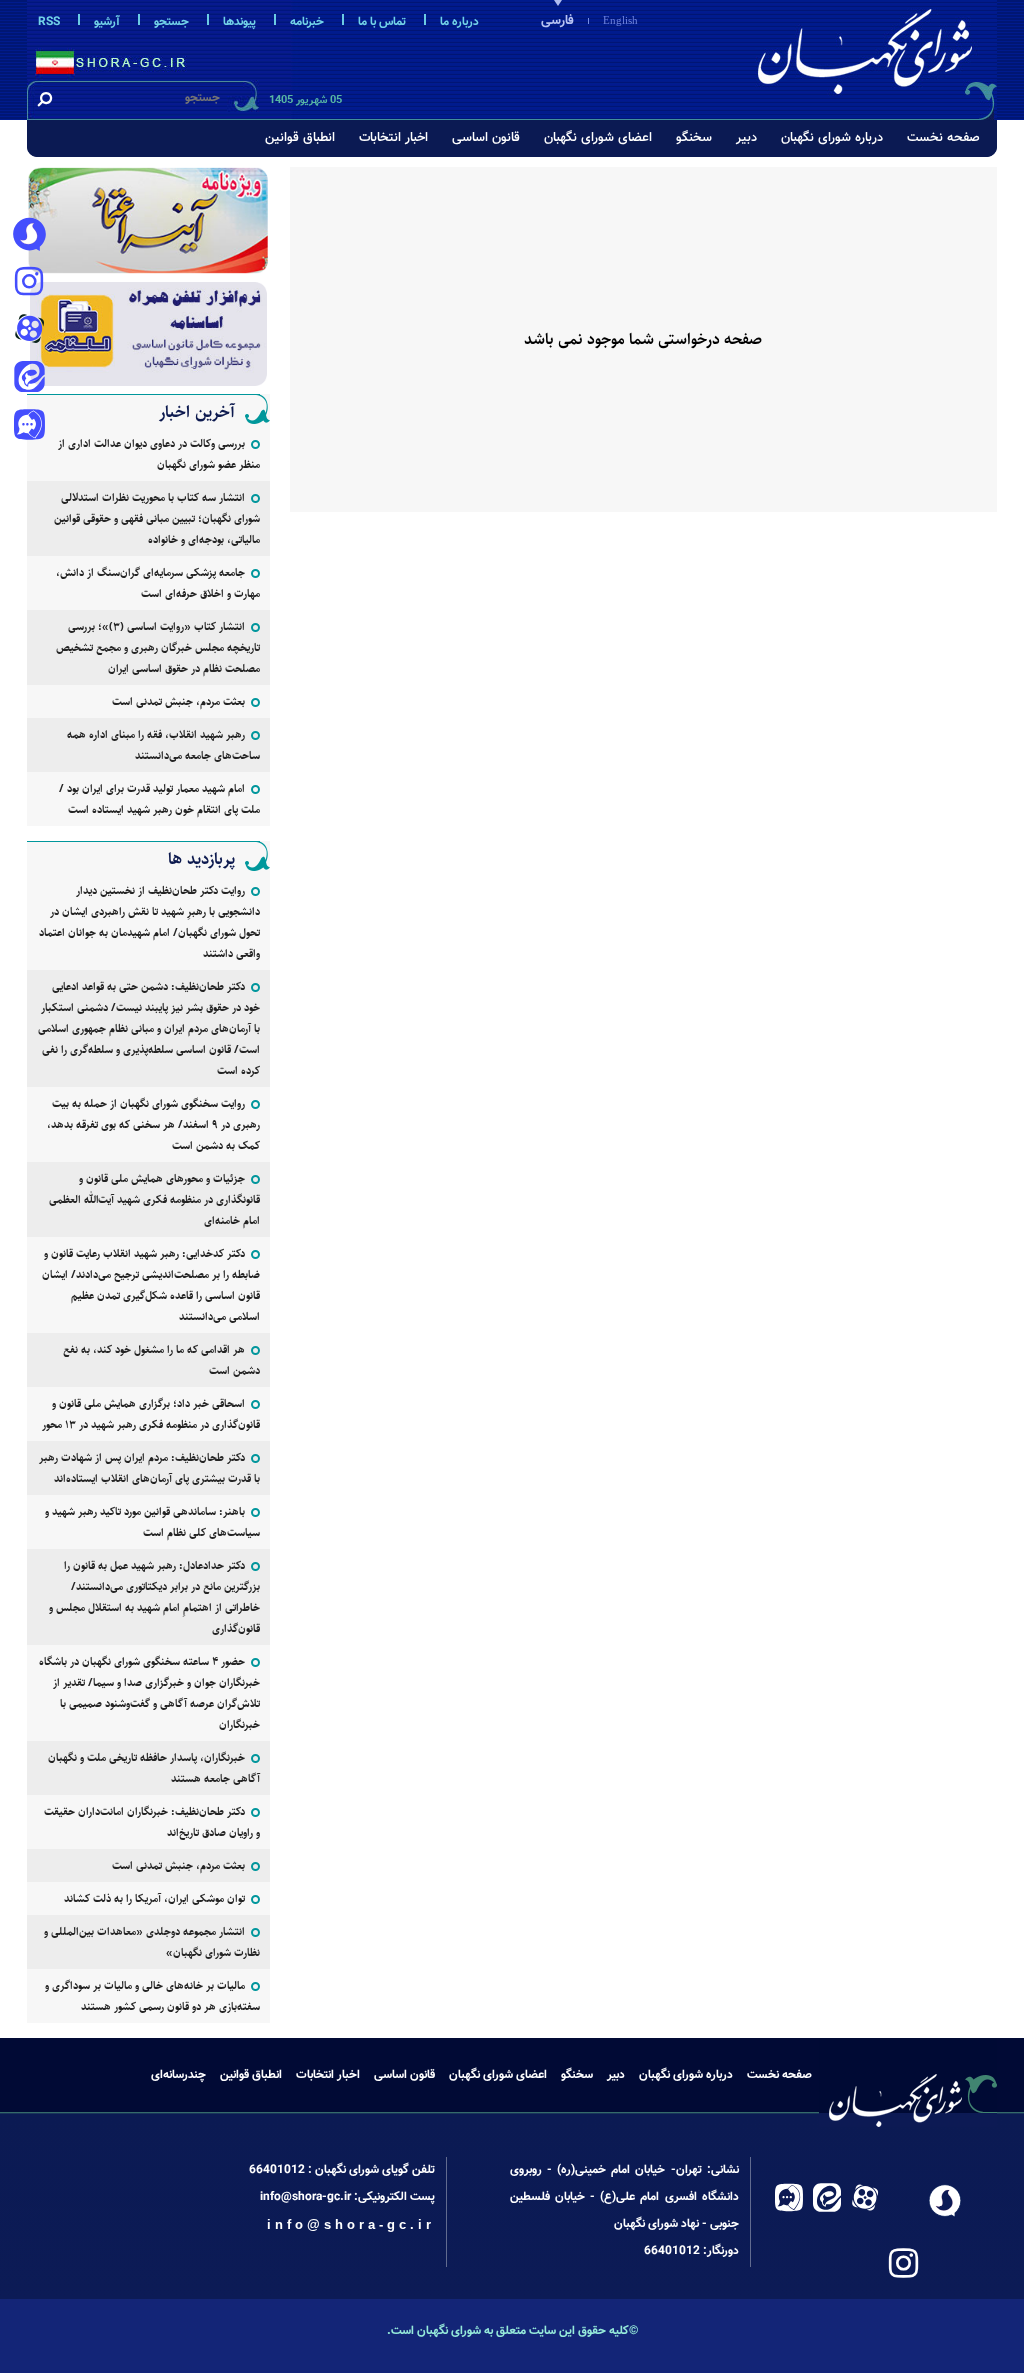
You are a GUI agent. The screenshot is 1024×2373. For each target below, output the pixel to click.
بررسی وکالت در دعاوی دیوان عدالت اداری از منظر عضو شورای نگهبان (159, 454)
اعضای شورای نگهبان (598, 138)
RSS (49, 22)
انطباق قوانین (300, 138)
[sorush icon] (29, 235)
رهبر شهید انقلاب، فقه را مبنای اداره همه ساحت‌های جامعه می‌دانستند (163, 745)
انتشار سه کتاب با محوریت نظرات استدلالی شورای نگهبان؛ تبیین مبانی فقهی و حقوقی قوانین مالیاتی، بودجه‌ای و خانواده (157, 518)
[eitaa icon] (29, 379)
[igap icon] (29, 427)
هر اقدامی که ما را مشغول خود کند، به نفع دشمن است (161, 1360)
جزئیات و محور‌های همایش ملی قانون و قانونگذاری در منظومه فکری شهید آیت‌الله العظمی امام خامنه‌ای (154, 1199)
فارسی (557, 21)
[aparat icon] (29, 331)
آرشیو (107, 22)
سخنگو (694, 138)
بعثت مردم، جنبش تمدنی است (178, 701)
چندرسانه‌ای (178, 2075)
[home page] (869, 56)
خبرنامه (307, 22)
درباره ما (459, 22)
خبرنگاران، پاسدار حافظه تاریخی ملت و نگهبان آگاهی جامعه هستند (154, 1768)
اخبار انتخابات (393, 138)
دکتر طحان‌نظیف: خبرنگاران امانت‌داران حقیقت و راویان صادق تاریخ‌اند (152, 1822)
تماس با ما (382, 22)
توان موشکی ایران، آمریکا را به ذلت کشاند (154, 1898)
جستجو (171, 22)
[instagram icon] (29, 283)
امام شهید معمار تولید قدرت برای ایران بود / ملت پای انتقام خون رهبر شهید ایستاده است (159, 799)
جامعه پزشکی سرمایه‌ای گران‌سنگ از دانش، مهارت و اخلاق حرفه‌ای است (158, 583)
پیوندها (239, 22)
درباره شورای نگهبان (832, 138)
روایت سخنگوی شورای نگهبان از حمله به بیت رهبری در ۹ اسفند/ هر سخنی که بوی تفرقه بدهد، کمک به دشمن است (153, 1124)
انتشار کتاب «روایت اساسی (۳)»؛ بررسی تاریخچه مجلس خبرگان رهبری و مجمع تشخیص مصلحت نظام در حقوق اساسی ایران (158, 647)
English (620, 20)
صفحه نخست (943, 138)
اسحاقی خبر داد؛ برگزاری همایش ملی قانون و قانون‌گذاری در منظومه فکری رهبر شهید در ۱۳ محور (151, 1414)
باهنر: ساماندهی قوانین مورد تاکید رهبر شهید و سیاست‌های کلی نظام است (152, 1522)
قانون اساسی (486, 138)
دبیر (746, 138)
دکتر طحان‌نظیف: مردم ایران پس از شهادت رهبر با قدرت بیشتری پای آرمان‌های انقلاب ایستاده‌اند (149, 1468)
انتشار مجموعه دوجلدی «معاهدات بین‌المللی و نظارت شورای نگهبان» (152, 1942)
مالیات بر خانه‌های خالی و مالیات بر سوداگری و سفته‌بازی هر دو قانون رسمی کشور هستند (152, 1996)
